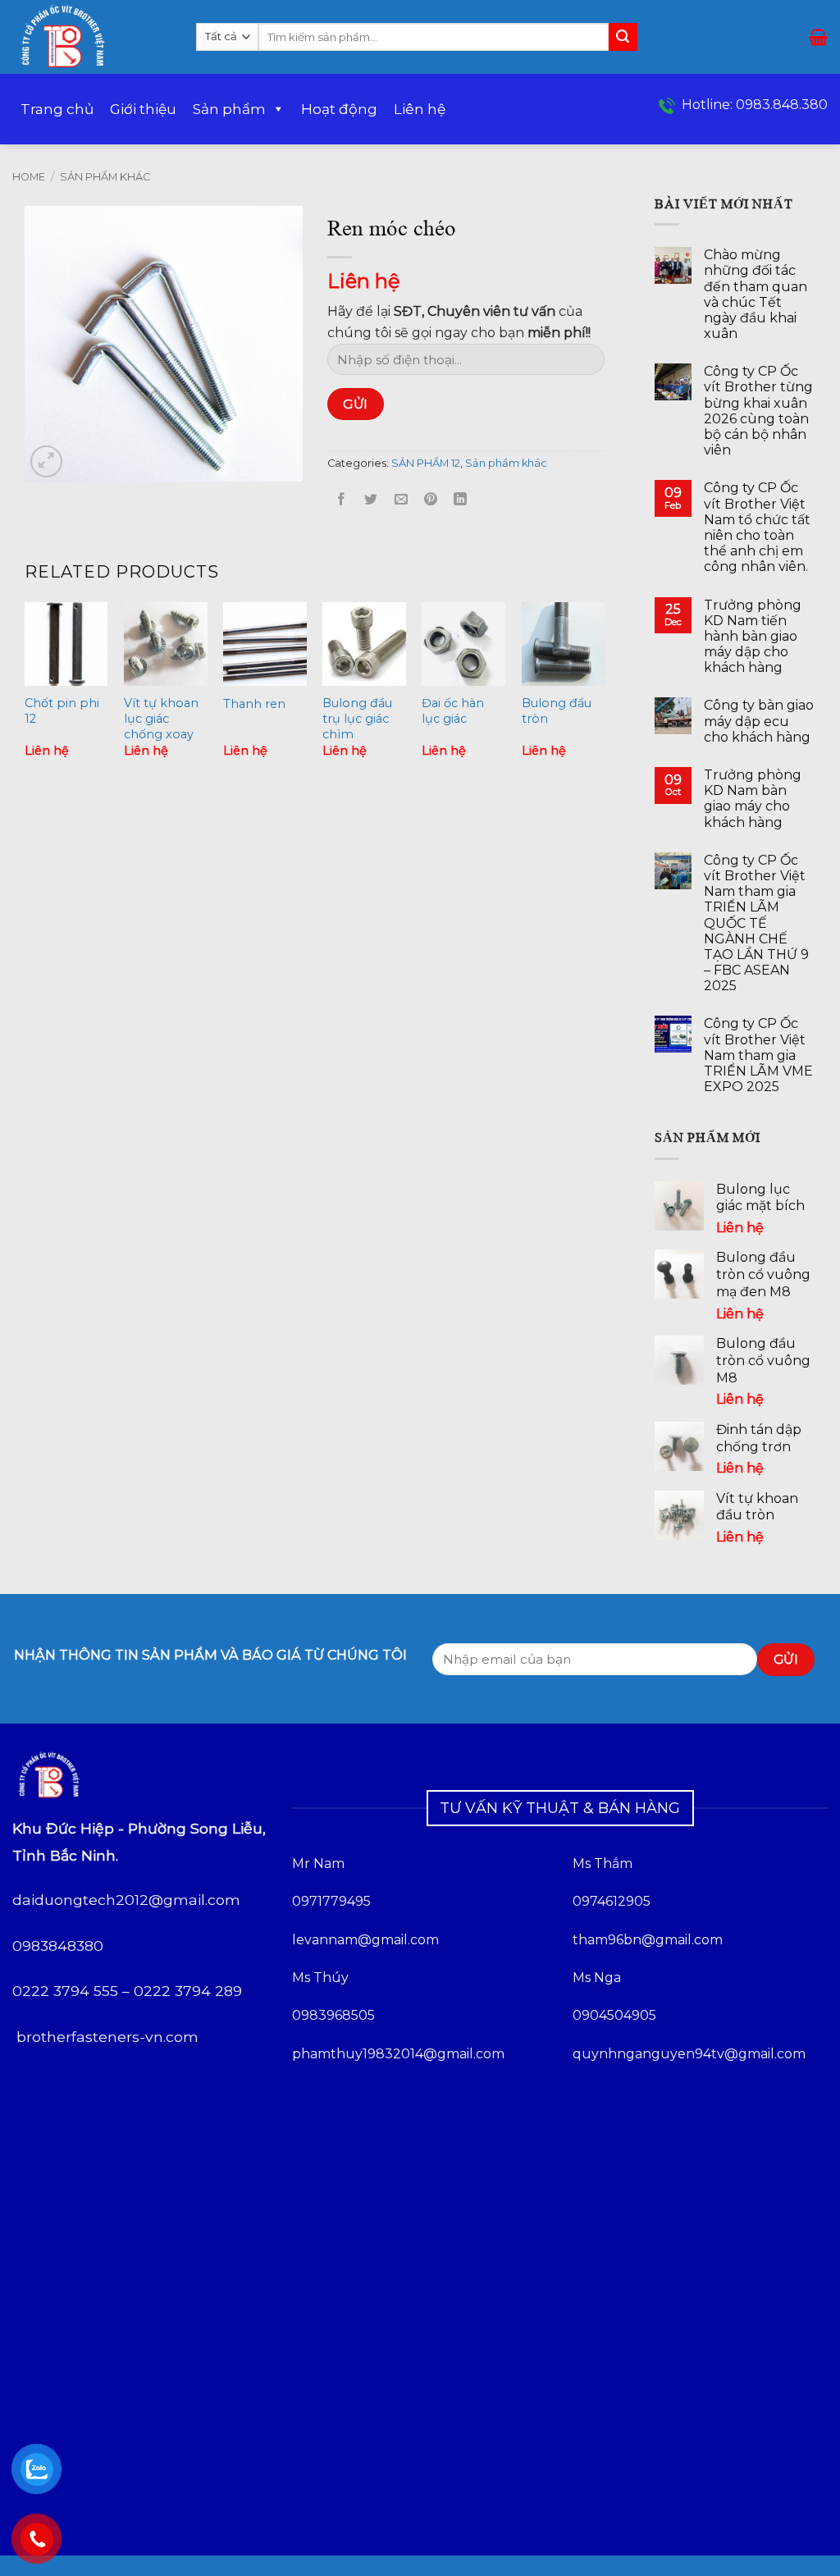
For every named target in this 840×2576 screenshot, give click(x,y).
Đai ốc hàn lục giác (453, 711)
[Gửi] (623, 37)
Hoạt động (339, 109)
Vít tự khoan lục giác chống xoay (161, 718)
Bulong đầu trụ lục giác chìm (357, 718)
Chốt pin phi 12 (62, 711)
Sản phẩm (229, 109)
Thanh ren (254, 704)
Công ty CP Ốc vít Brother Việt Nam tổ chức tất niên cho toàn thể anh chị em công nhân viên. (757, 527)
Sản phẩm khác (105, 177)
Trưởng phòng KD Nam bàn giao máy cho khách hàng (753, 799)
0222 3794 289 (188, 1991)
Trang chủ (57, 109)
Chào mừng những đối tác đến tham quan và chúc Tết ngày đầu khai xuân (756, 294)
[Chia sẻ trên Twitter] (371, 500)
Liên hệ (420, 109)
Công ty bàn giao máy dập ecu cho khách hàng (759, 721)
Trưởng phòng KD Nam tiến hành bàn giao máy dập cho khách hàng (753, 637)
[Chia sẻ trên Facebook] (342, 500)
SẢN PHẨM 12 (426, 463)
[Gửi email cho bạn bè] (401, 500)
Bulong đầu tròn (557, 711)
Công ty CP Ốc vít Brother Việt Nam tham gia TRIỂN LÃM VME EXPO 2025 (758, 1055)
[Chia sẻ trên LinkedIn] (461, 500)
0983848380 (58, 1946)
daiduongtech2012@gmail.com (126, 1900)
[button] (818, 37)
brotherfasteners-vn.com (107, 2037)
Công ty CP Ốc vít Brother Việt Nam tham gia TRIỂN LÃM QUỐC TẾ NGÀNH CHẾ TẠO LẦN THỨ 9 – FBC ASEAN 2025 (756, 923)
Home (29, 177)
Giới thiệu (143, 109)
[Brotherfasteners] (92, 37)
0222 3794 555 (65, 1991)
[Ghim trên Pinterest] (430, 500)
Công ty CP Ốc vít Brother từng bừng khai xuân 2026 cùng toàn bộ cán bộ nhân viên (758, 411)
